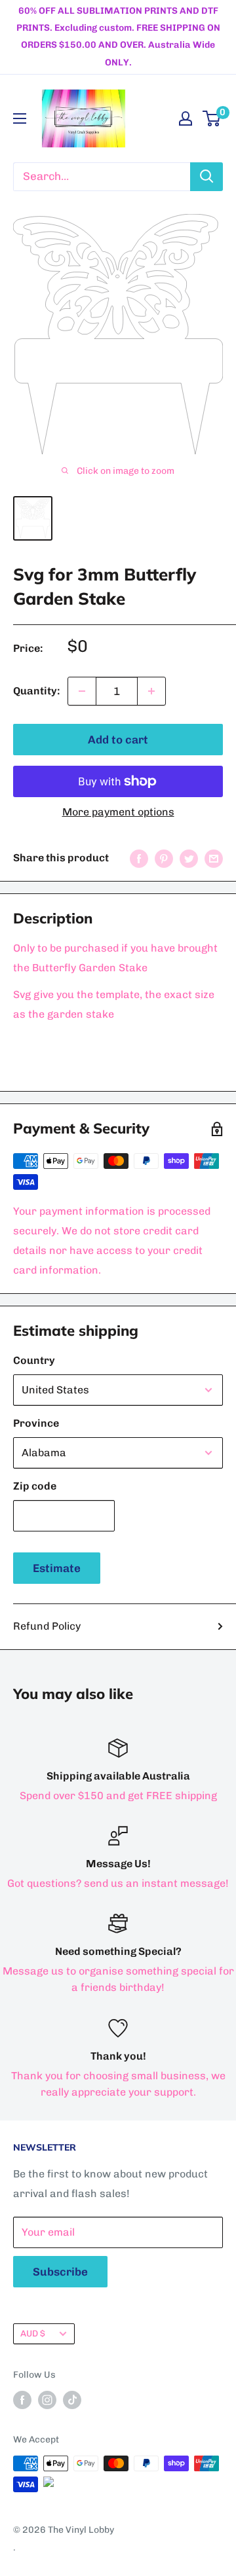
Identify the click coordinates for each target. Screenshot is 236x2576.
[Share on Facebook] (139, 858)
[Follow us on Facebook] (22, 2400)
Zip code (35, 1486)
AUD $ (33, 2333)
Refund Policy (47, 1626)
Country (34, 1360)
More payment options (118, 812)
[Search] (206, 177)
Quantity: (36, 691)
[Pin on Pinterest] (164, 858)
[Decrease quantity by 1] (82, 691)
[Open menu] (20, 118)
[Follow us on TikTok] (72, 2400)
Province (36, 1423)
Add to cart (118, 740)
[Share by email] (214, 858)
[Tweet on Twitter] (189, 858)
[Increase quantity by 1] (151, 691)
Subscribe (60, 2272)
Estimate (57, 1568)
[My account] (186, 118)
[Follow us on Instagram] (47, 2400)
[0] (212, 118)
